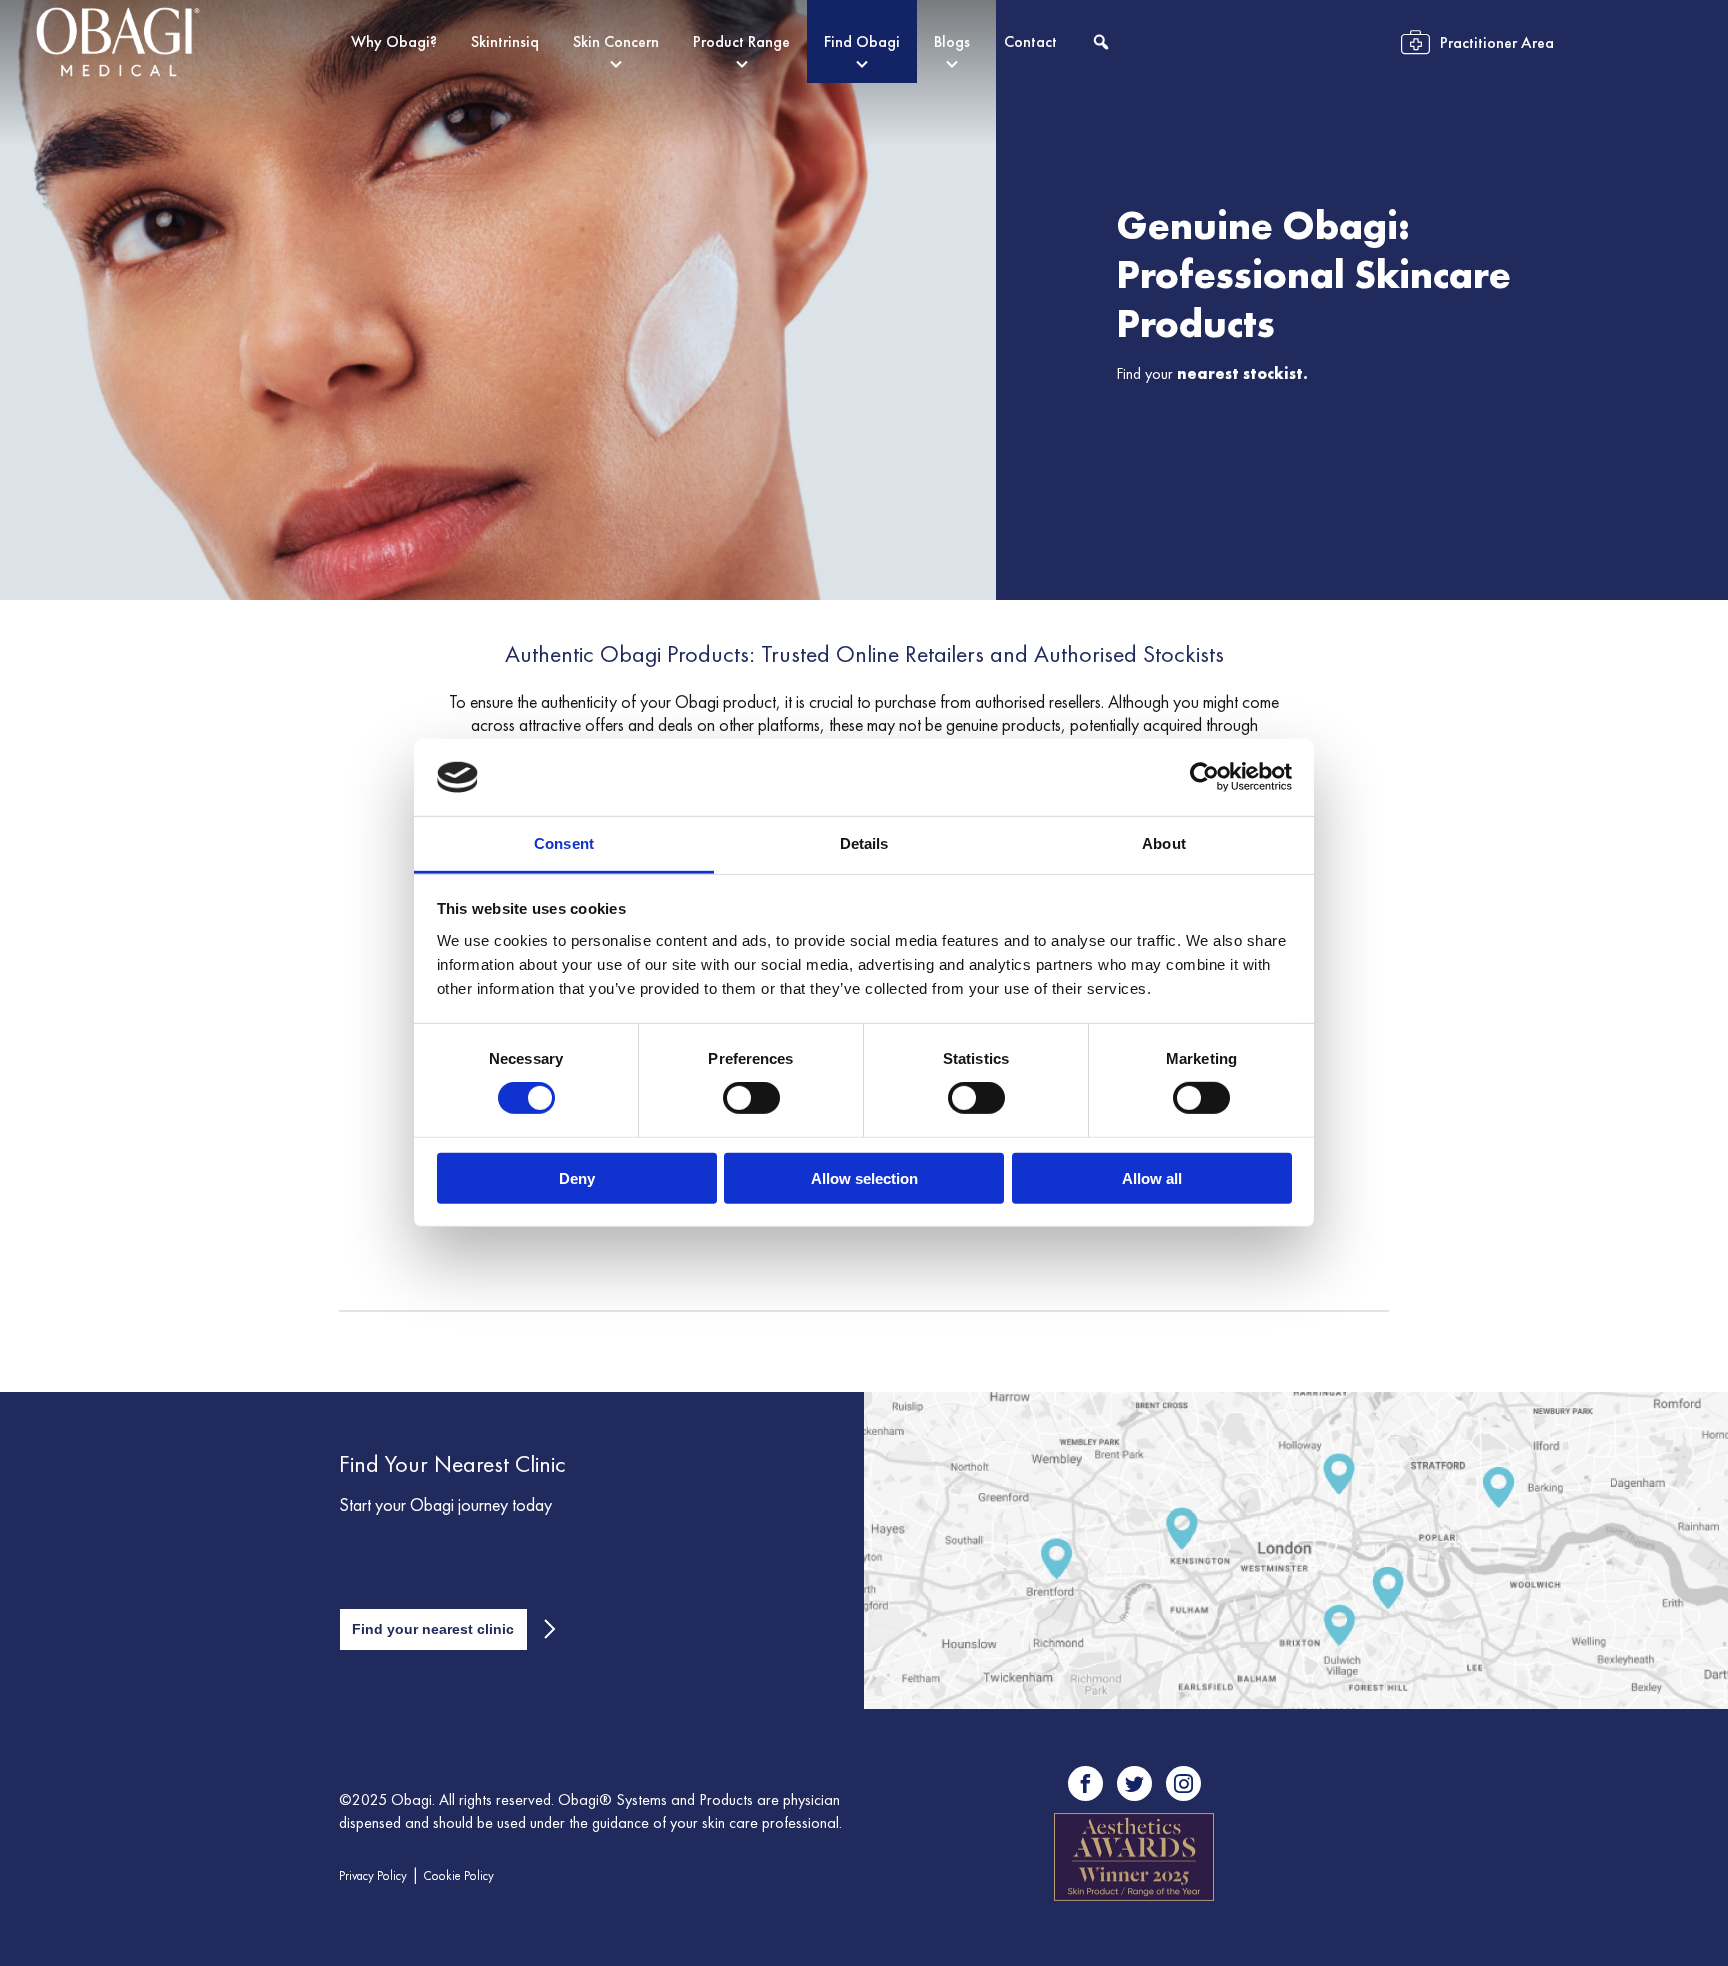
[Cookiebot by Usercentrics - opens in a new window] (1204, 777)
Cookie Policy (458, 1875)
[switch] (751, 1098)
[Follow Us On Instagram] (1183, 1783)
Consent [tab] (564, 843)
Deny (577, 1177)
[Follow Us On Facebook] (1085, 1783)
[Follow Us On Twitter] (1134, 1783)
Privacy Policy (373, 1875)
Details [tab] (864, 843)
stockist (1273, 373)
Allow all (1152, 1177)
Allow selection (864, 1177)
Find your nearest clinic (433, 1629)
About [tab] (1164, 843)
